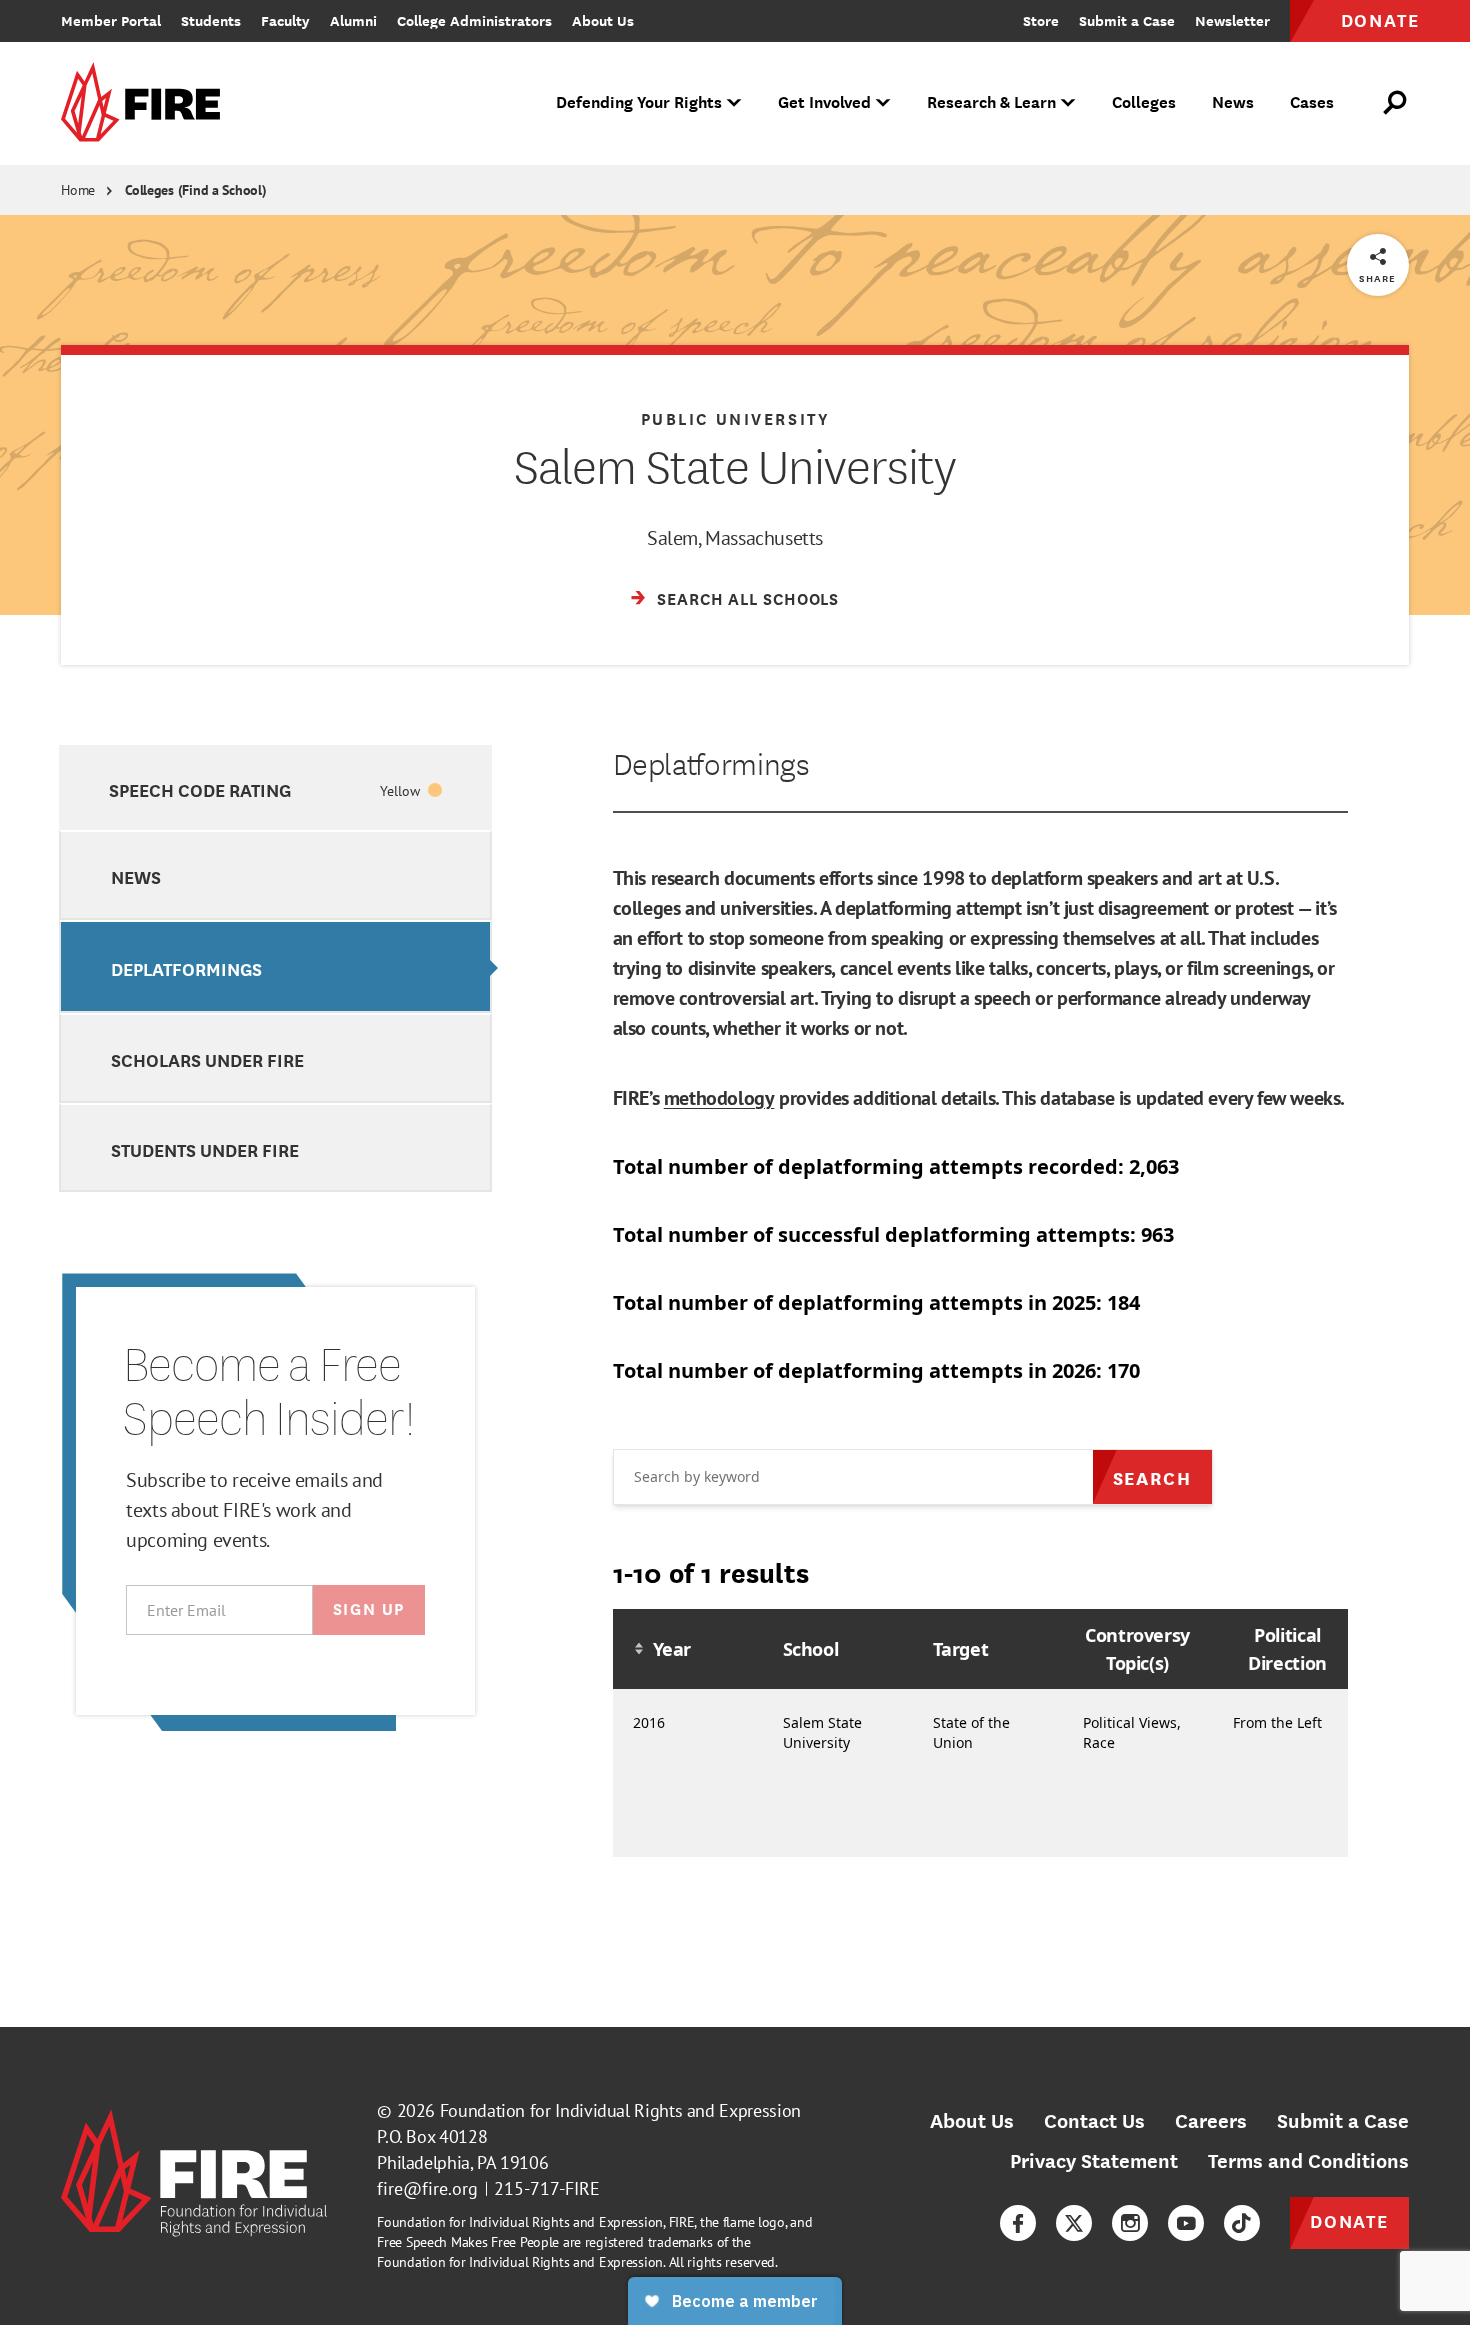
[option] (275, 788)
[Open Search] (1396, 103)
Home (78, 190)
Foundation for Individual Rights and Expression (620, 2110)
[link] (147, 103)
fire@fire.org (427, 2188)
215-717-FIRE (547, 2188)
